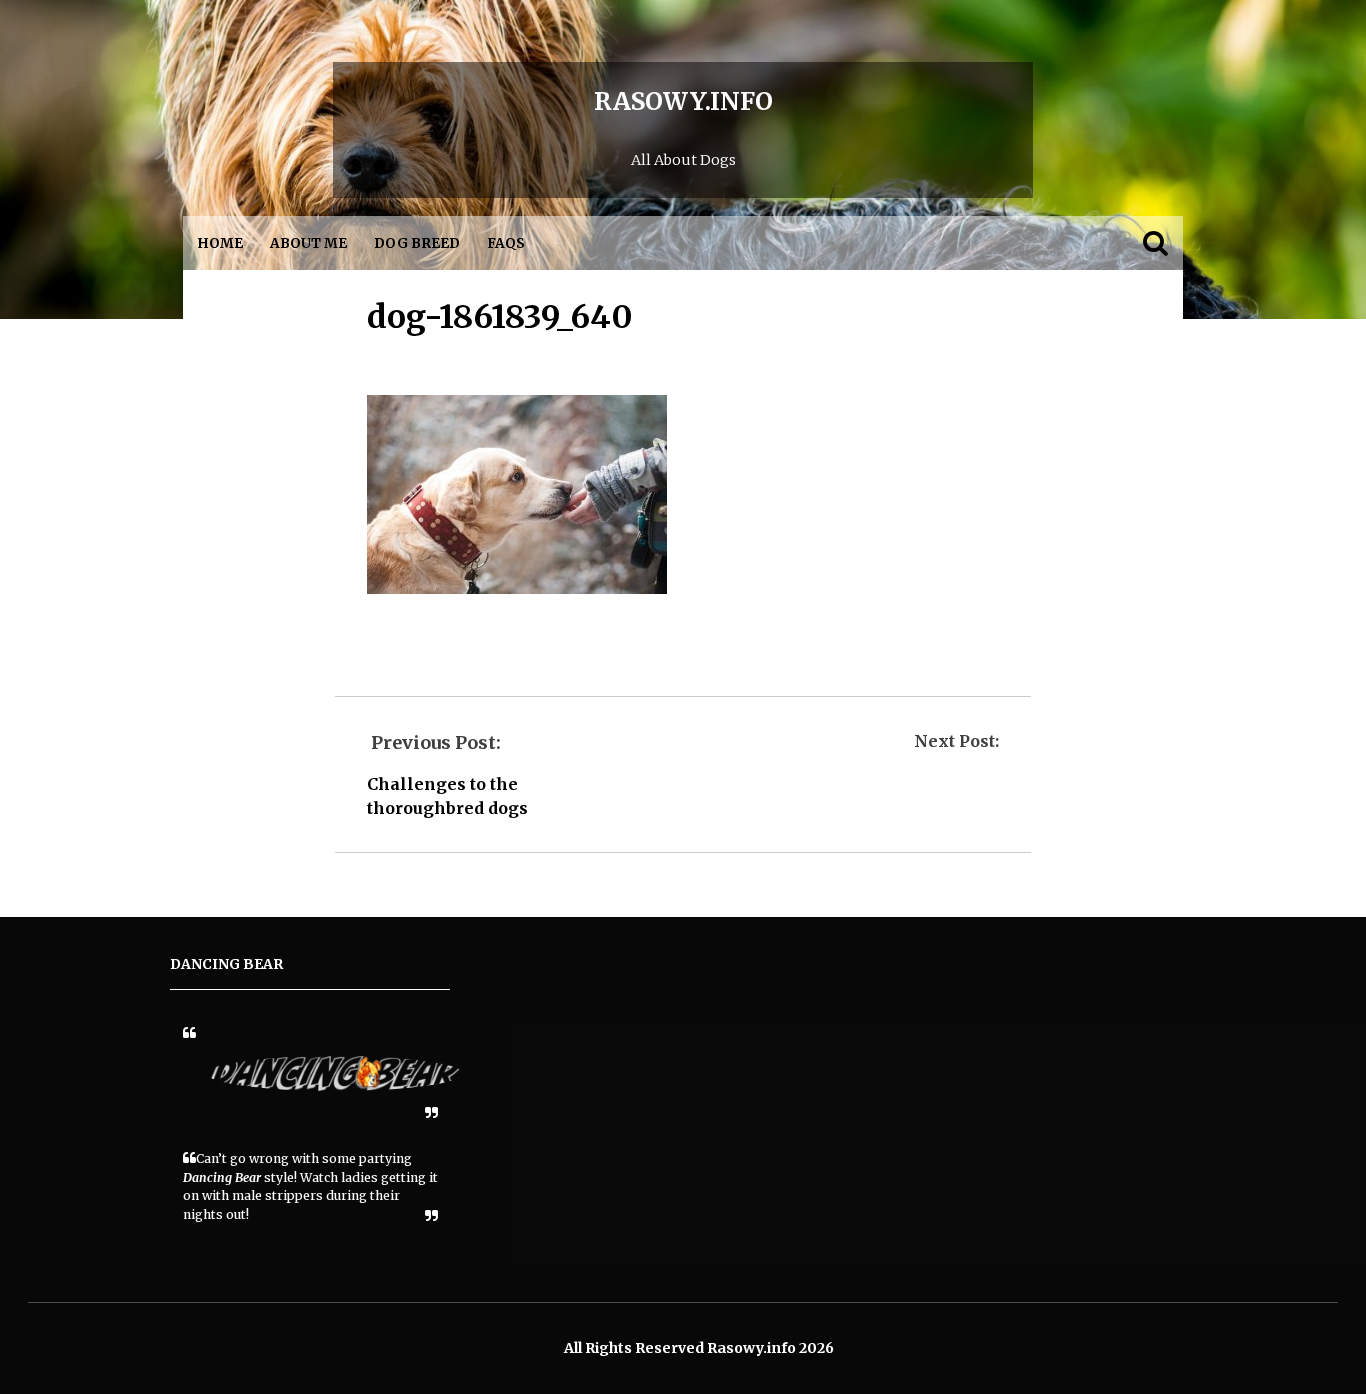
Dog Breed (417, 243)
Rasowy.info (683, 101)
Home (220, 243)
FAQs (506, 243)
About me (308, 243)
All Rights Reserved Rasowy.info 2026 (699, 1348)
